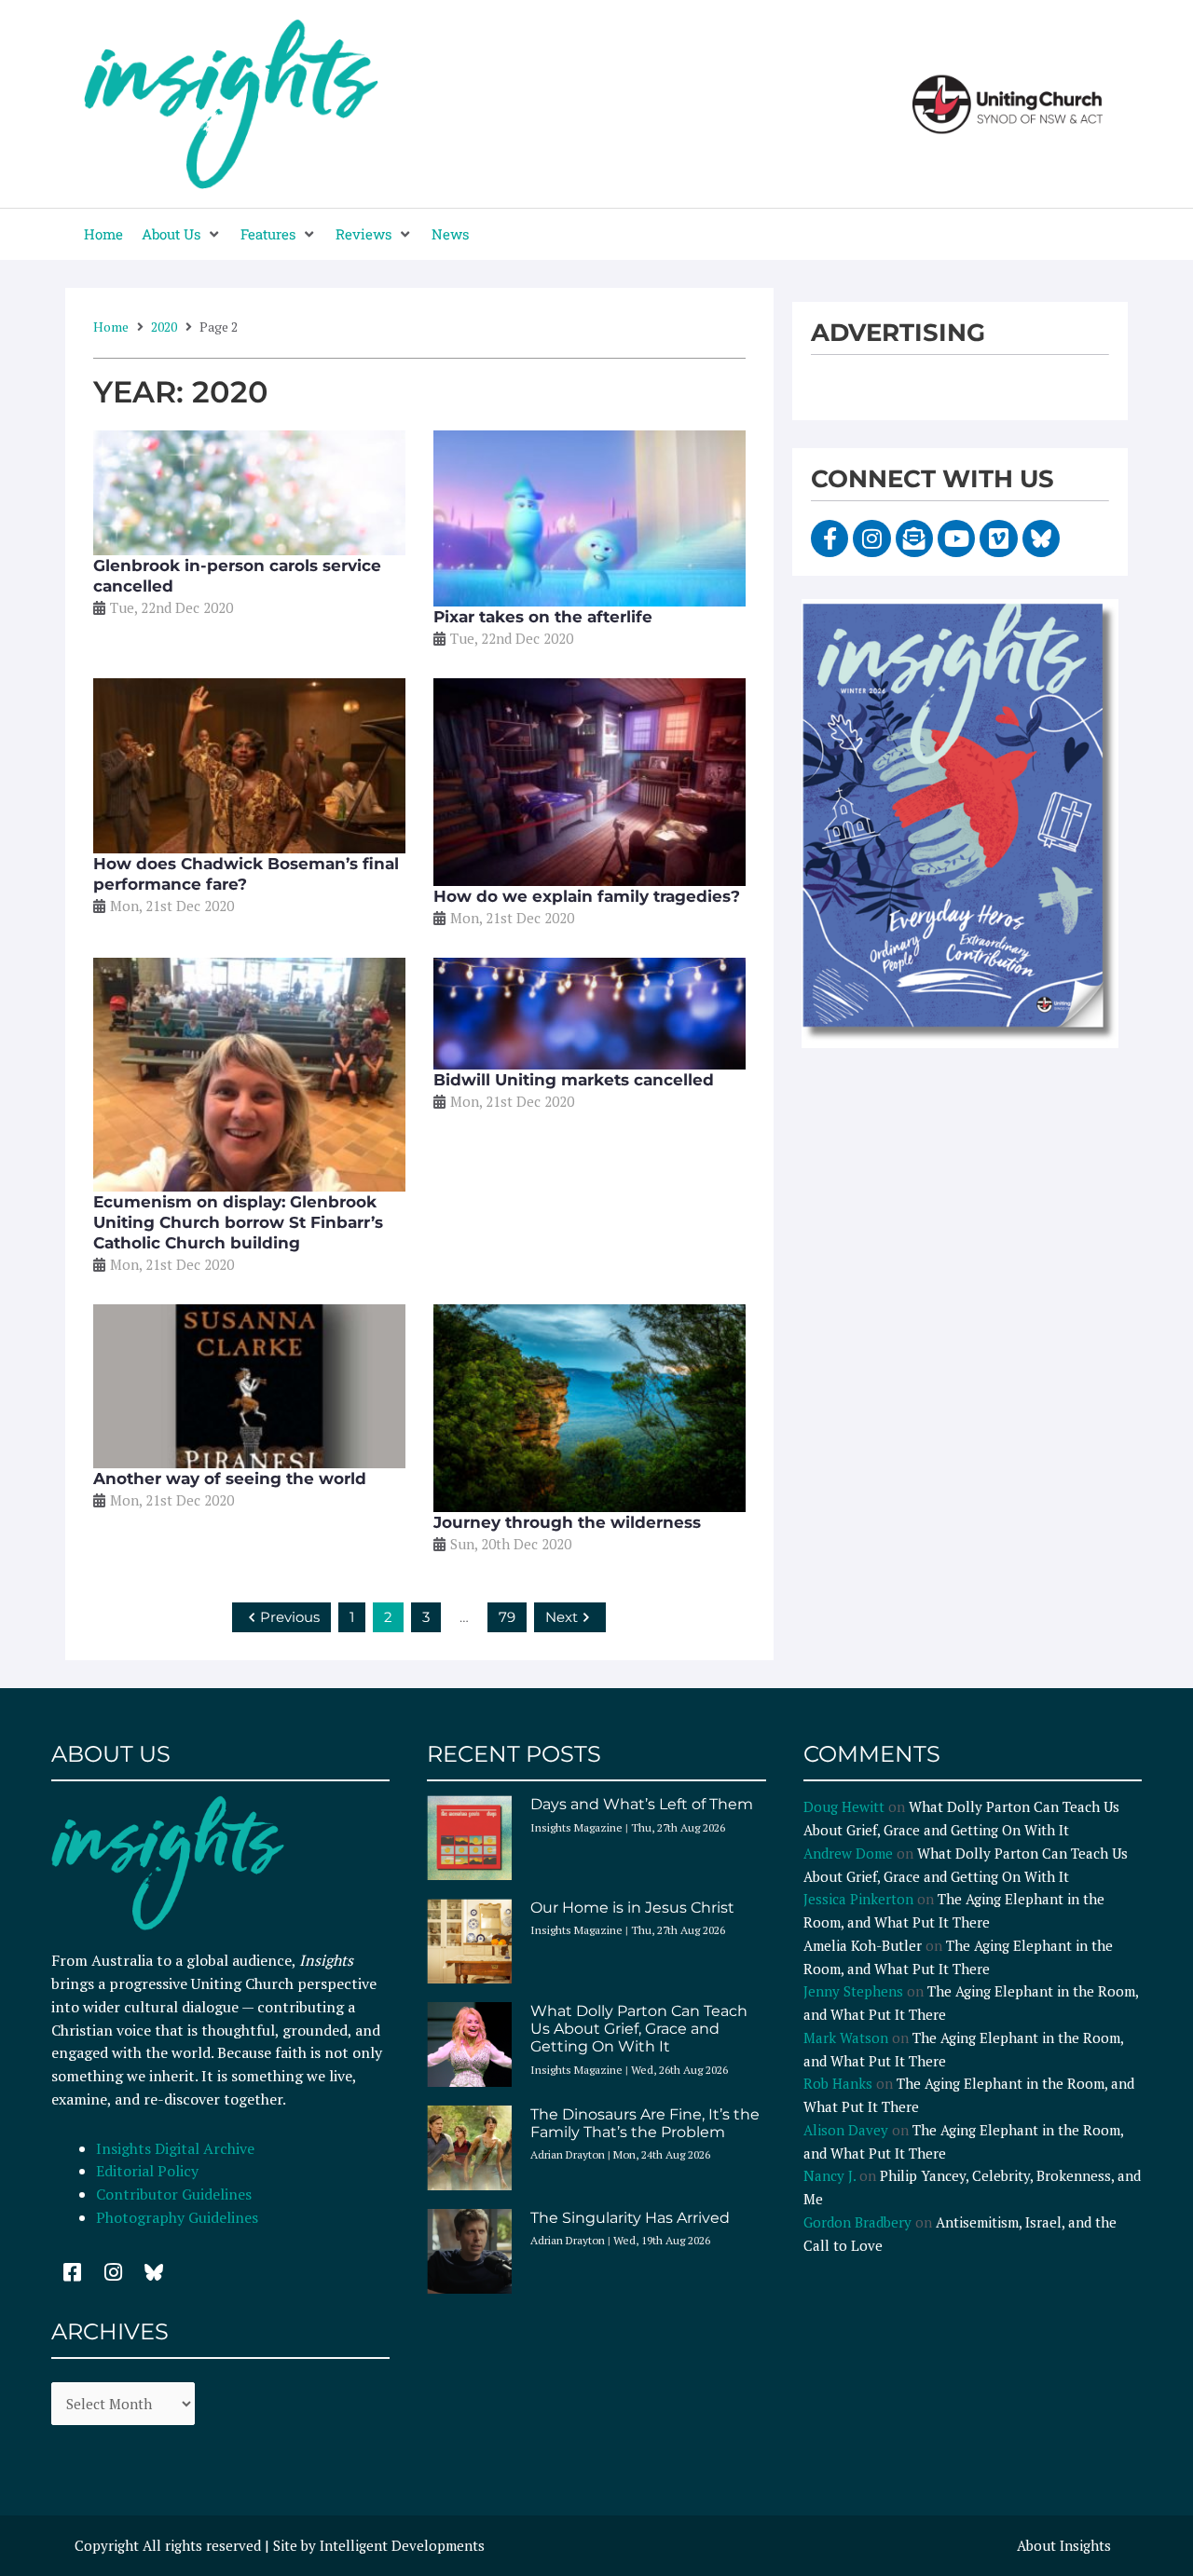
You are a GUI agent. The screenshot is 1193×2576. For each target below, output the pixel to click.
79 (507, 1617)
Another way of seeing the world (230, 1479)
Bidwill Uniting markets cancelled (574, 1080)
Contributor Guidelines (174, 2194)
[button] (182, 234)
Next (562, 1617)
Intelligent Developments (402, 2545)
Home (111, 327)
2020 (164, 327)
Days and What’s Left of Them (642, 1804)
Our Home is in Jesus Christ (632, 1908)
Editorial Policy (149, 2171)
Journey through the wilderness (567, 1522)
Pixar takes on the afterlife (543, 617)
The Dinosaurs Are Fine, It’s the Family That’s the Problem (645, 2123)
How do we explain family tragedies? (587, 896)
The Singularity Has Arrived (630, 2218)
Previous (290, 1617)
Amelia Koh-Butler (863, 1945)
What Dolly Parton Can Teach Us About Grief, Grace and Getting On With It (639, 2029)
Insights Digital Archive (175, 2148)
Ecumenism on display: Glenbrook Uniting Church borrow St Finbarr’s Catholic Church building (238, 1222)
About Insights (1064, 2545)
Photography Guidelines (177, 2217)
